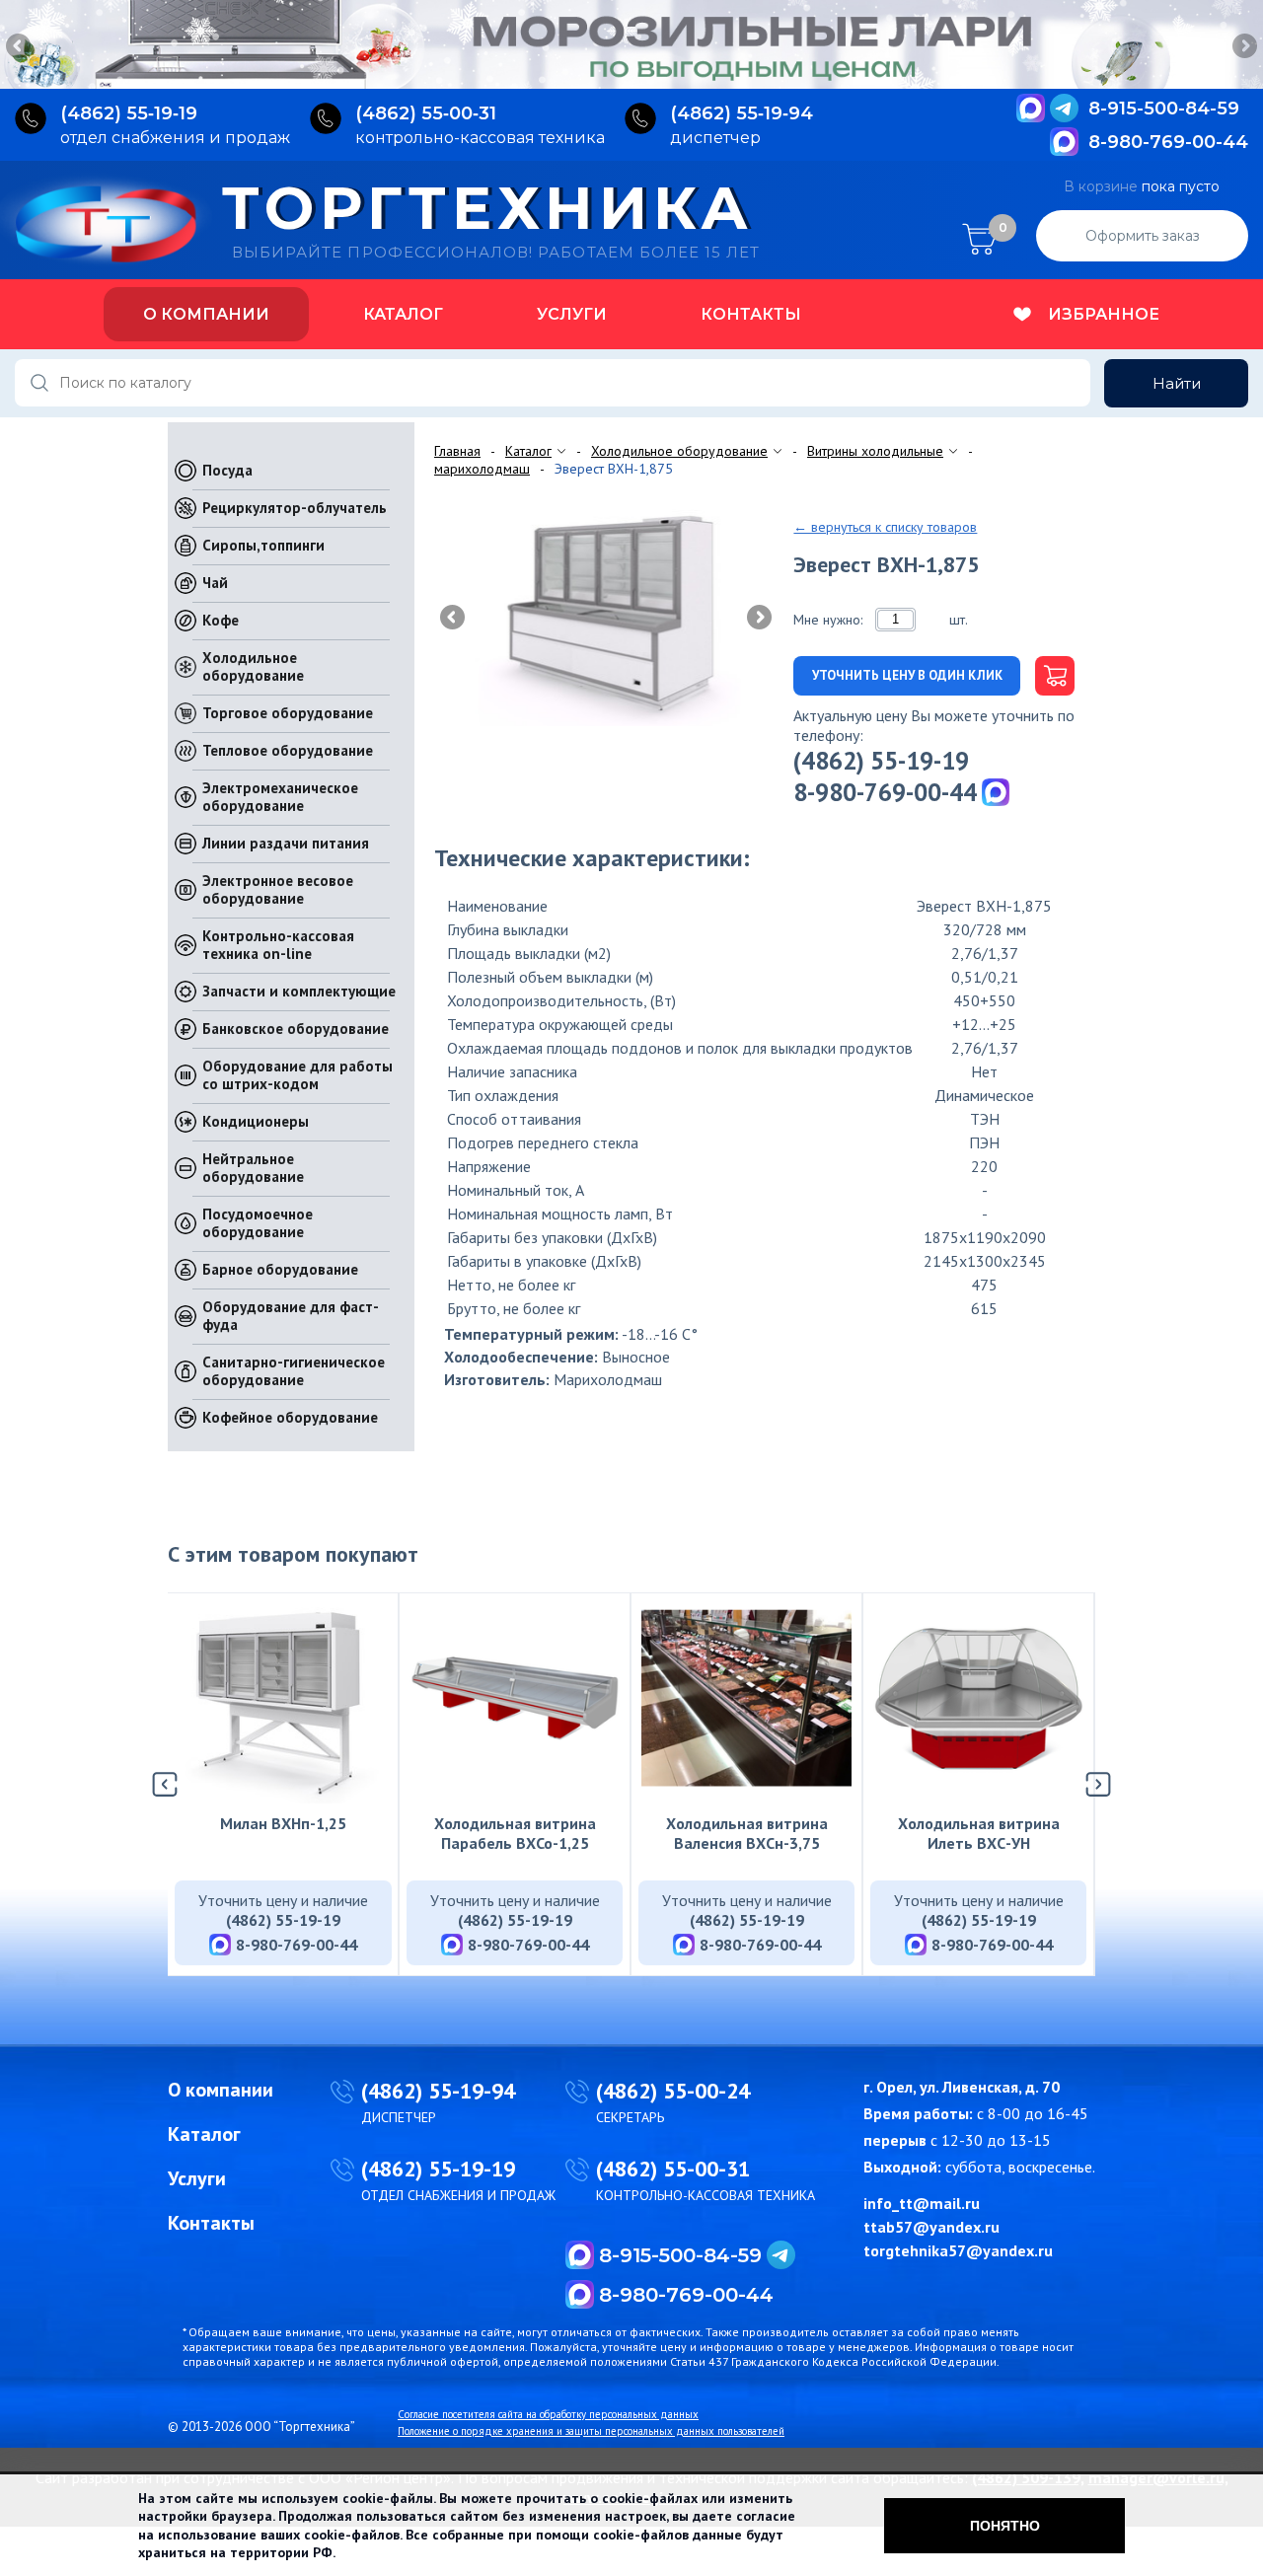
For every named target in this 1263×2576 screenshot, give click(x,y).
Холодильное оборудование (253, 666)
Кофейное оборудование (290, 1417)
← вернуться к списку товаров (885, 527)
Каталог (403, 314)
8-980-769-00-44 (1168, 142)
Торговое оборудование (288, 713)
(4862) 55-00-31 (673, 2169)
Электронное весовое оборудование (278, 889)
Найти (1177, 383)
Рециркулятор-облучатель (295, 508)
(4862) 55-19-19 (881, 761)
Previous (20, 47)
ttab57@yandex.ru (931, 2227)
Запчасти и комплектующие (299, 991)
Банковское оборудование (296, 1029)
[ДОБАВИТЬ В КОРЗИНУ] (1047, 676)
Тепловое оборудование (288, 750)
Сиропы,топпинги (263, 545)
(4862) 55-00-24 (673, 2091)
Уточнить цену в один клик (907, 675)
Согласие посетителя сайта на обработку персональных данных (548, 2414)
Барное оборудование (280, 1269)
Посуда (227, 470)
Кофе (221, 620)
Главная (457, 451)
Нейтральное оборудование (253, 1168)
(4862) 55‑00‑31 (426, 113)
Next (1243, 47)
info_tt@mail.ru (922, 2203)
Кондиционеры (256, 1121)
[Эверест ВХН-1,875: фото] (606, 616)
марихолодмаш (482, 469)
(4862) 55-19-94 (438, 2091)
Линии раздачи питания (286, 843)
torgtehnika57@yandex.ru (958, 2250)
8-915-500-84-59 (1164, 109)
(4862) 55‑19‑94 (742, 113)
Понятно (1005, 2526)
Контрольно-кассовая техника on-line (278, 945)
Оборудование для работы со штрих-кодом (297, 1075)
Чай (215, 583)
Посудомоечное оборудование (258, 1223)
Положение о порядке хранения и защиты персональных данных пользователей (591, 2431)
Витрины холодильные (875, 451)
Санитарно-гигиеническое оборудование (294, 1371)
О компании (206, 314)
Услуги (572, 314)
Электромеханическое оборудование (280, 797)
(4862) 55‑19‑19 (129, 113)
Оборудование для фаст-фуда (291, 1316)
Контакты (751, 314)
